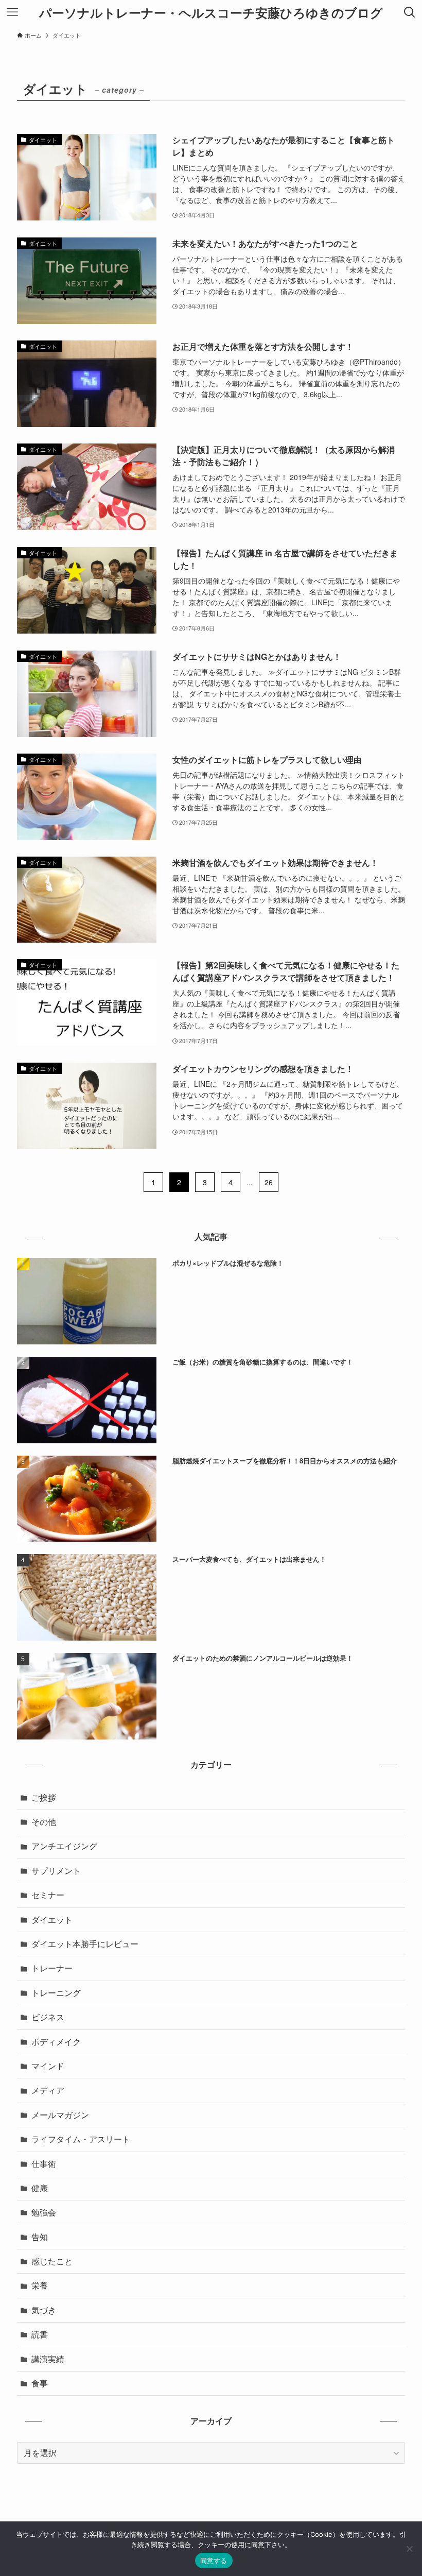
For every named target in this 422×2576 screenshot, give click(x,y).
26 (269, 1182)
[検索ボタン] (410, 12)
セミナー (48, 1895)
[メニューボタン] (12, 12)
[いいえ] (409, 2549)
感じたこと (52, 2261)
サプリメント (56, 1871)
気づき (44, 2310)
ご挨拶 (44, 1797)
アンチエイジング (64, 1846)
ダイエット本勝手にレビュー (85, 1944)
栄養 (40, 2285)
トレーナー (52, 1968)
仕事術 (44, 2164)
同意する (214, 2561)
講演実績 (48, 2359)
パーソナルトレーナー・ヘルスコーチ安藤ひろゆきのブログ (211, 12)
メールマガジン (60, 2115)
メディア (48, 2090)
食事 (40, 2383)
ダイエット (52, 1920)
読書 (40, 2334)
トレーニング (56, 1993)
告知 (40, 2237)
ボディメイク (56, 2042)
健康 (40, 2188)
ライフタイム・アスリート (81, 2139)
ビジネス (48, 2017)
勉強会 (44, 2212)
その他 (44, 1822)
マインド (48, 2066)
